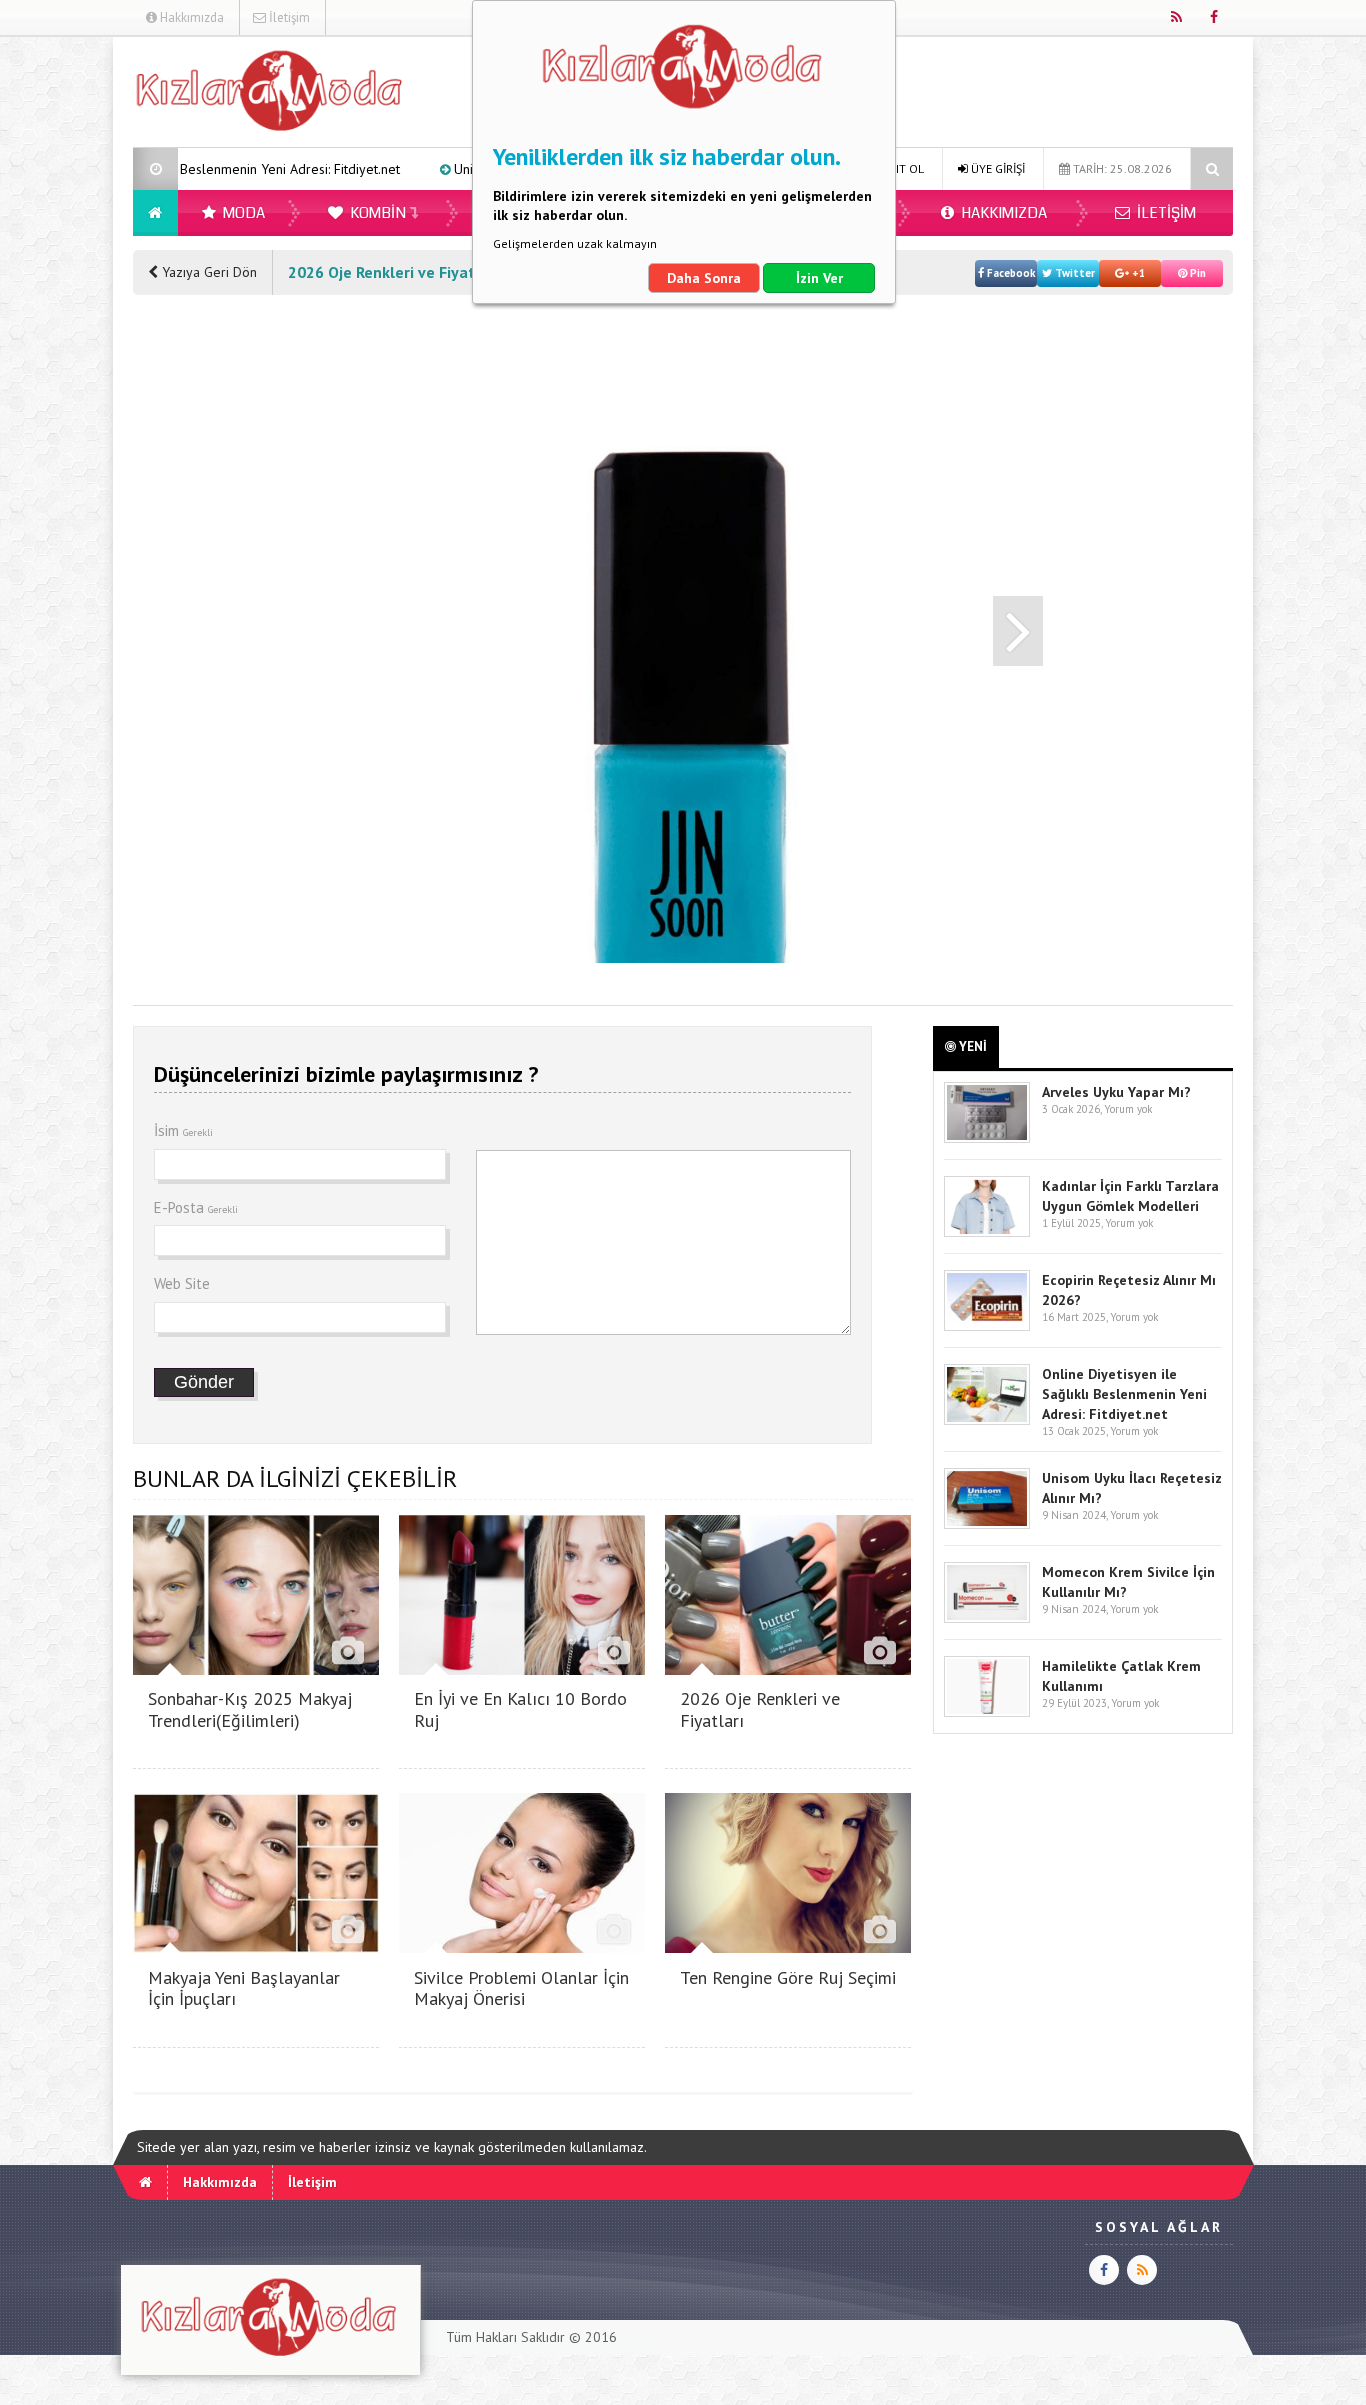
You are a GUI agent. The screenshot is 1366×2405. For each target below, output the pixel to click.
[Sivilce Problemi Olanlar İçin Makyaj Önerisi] (522, 1947)
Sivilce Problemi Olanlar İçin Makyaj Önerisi (521, 1988)
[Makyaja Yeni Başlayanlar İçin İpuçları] (256, 1947)
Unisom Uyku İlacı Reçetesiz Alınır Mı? (463, 169)
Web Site (182, 1283)
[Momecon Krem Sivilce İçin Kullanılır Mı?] (987, 1618)
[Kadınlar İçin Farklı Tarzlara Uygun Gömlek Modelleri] (987, 1232)
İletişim (288, 17)
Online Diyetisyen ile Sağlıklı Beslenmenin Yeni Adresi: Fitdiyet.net (1124, 1394)
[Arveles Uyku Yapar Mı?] (987, 1138)
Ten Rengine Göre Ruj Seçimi (788, 1977)
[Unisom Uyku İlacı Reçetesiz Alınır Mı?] (987, 1524)
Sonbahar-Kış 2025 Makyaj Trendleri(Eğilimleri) (250, 1709)
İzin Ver (819, 278)
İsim (183, 1130)
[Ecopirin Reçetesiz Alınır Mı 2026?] (987, 1326)
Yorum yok (1128, 1109)
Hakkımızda (190, 17)
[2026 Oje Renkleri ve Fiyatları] (788, 1669)
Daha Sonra (704, 278)
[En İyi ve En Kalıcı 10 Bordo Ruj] (522, 1669)
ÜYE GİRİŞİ (996, 168)
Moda (242, 213)
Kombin (376, 213)
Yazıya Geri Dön (207, 272)
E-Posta (196, 1207)
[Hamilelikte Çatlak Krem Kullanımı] (987, 1712)
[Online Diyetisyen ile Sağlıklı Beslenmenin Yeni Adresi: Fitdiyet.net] (987, 1420)
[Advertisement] (213, 615)
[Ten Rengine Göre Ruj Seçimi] (788, 1947)
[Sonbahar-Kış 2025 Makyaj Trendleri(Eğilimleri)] (256, 1669)
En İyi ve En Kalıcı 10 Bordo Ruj (520, 1709)
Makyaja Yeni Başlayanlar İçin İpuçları (244, 1988)
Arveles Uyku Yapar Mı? (1116, 1092)
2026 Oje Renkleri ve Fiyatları (760, 1709)
